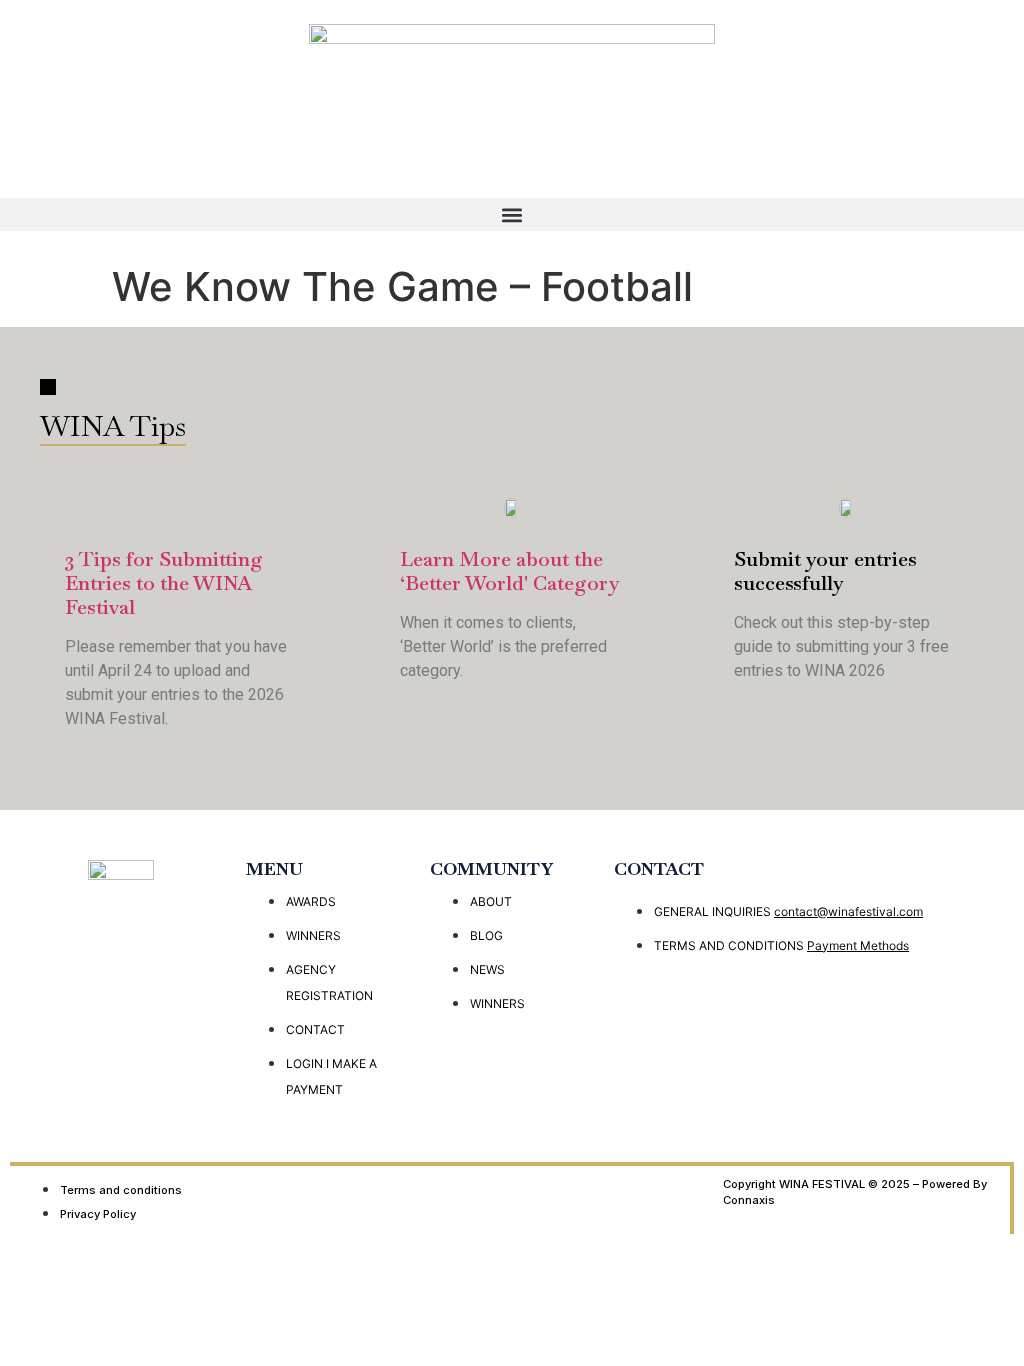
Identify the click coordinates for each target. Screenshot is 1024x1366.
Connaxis (749, 1200)
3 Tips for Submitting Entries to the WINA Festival (164, 583)
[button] (512, 214)
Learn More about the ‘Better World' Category (509, 571)
